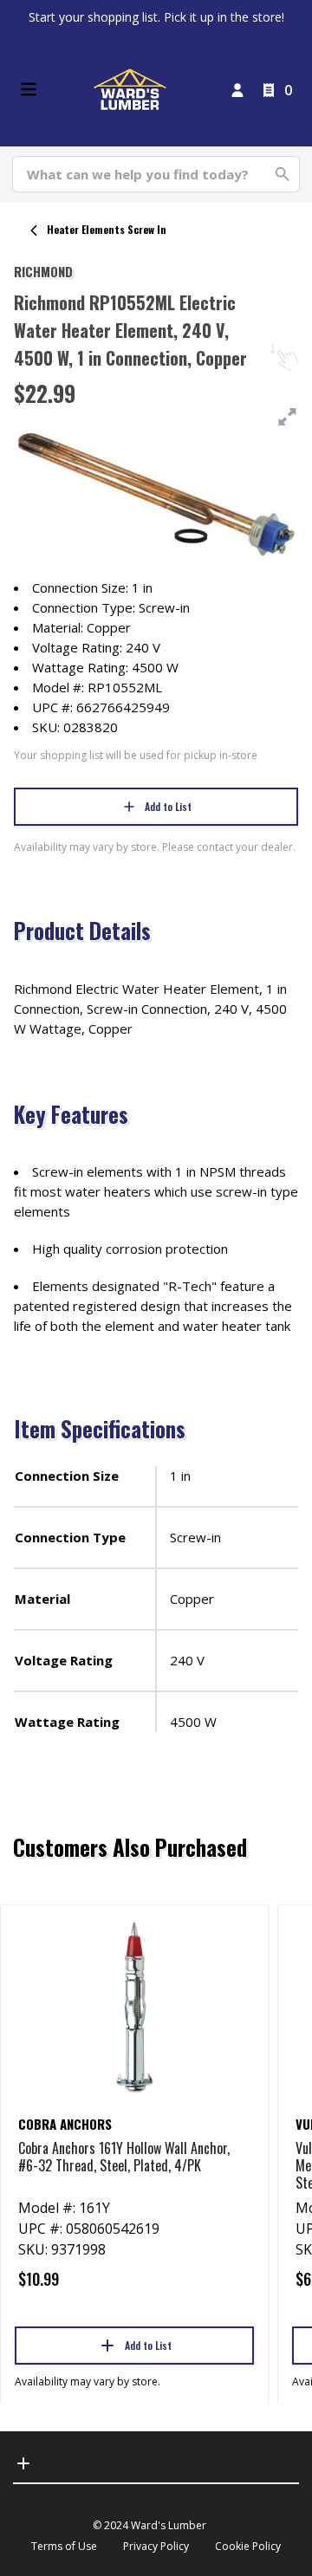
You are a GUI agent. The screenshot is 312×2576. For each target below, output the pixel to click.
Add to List (168, 806)
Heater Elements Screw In (107, 229)
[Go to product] (134, 2006)
